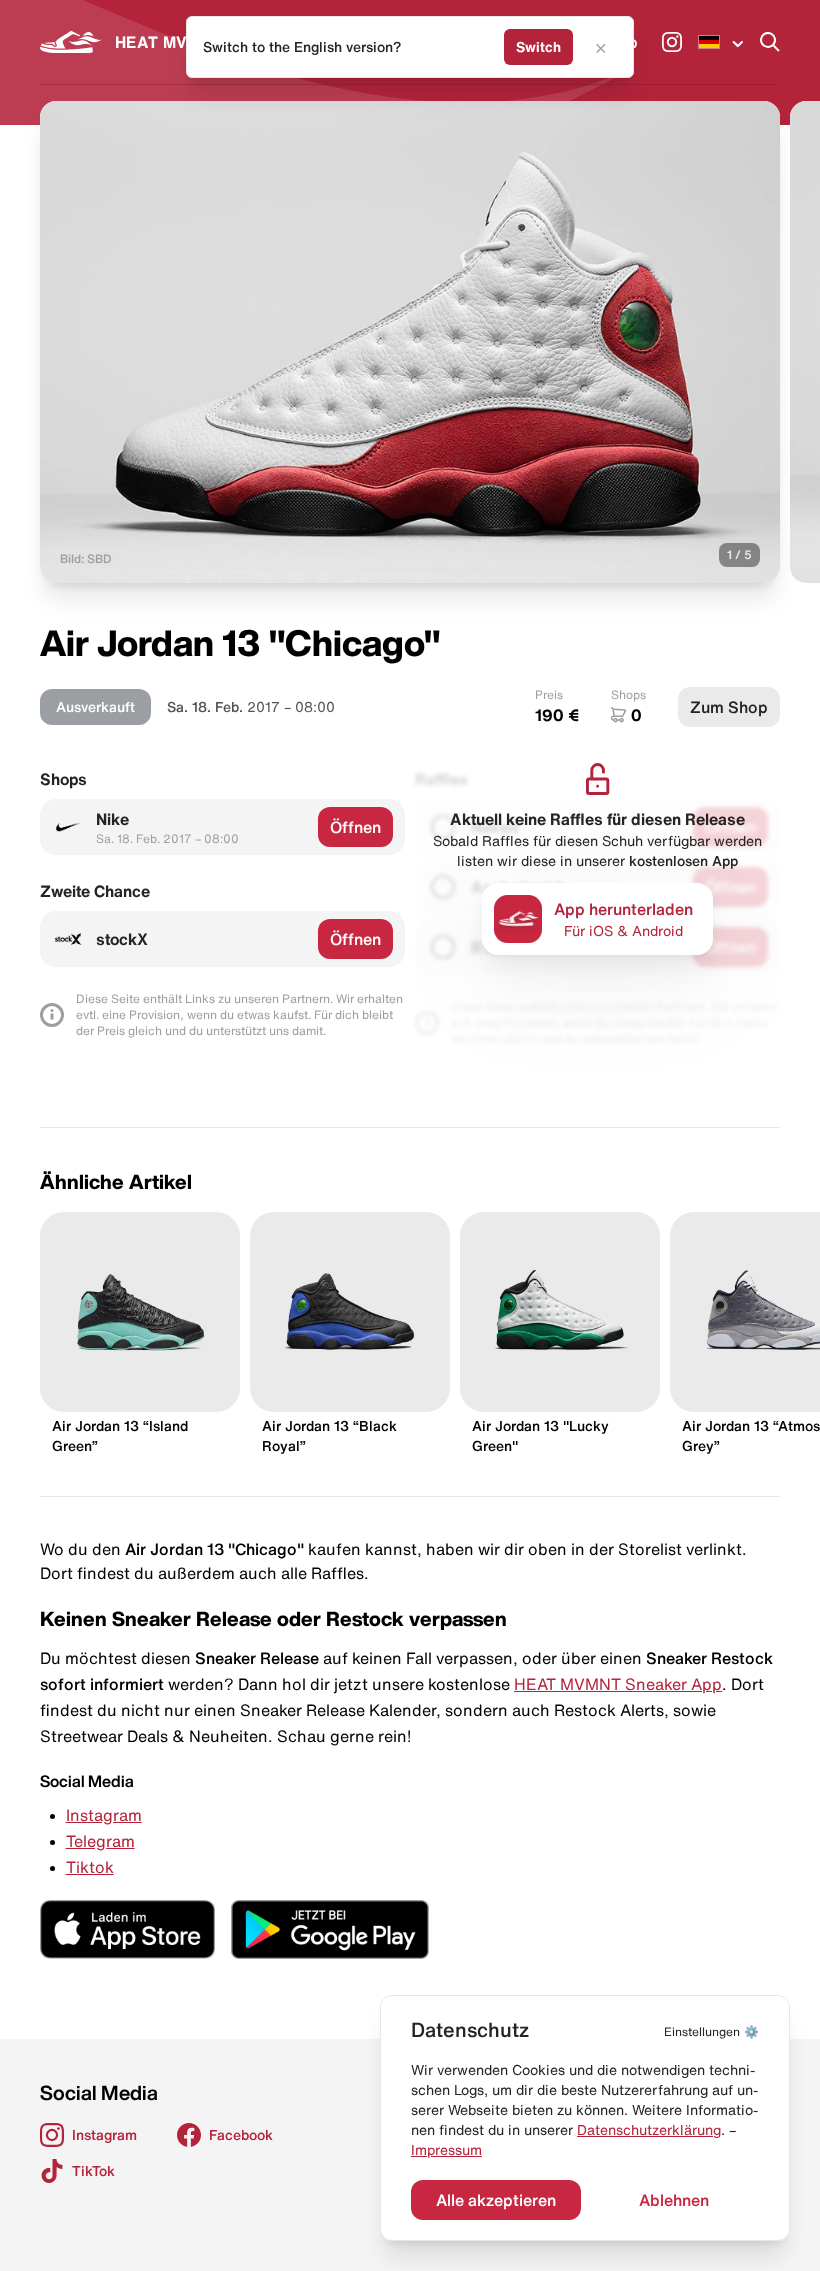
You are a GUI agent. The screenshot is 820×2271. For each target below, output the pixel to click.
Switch (538, 47)
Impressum (446, 2150)
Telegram (100, 1841)
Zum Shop (729, 707)
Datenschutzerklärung (649, 2130)
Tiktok (90, 1867)
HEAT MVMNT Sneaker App (618, 1684)
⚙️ (711, 2031)
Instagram (104, 1815)
